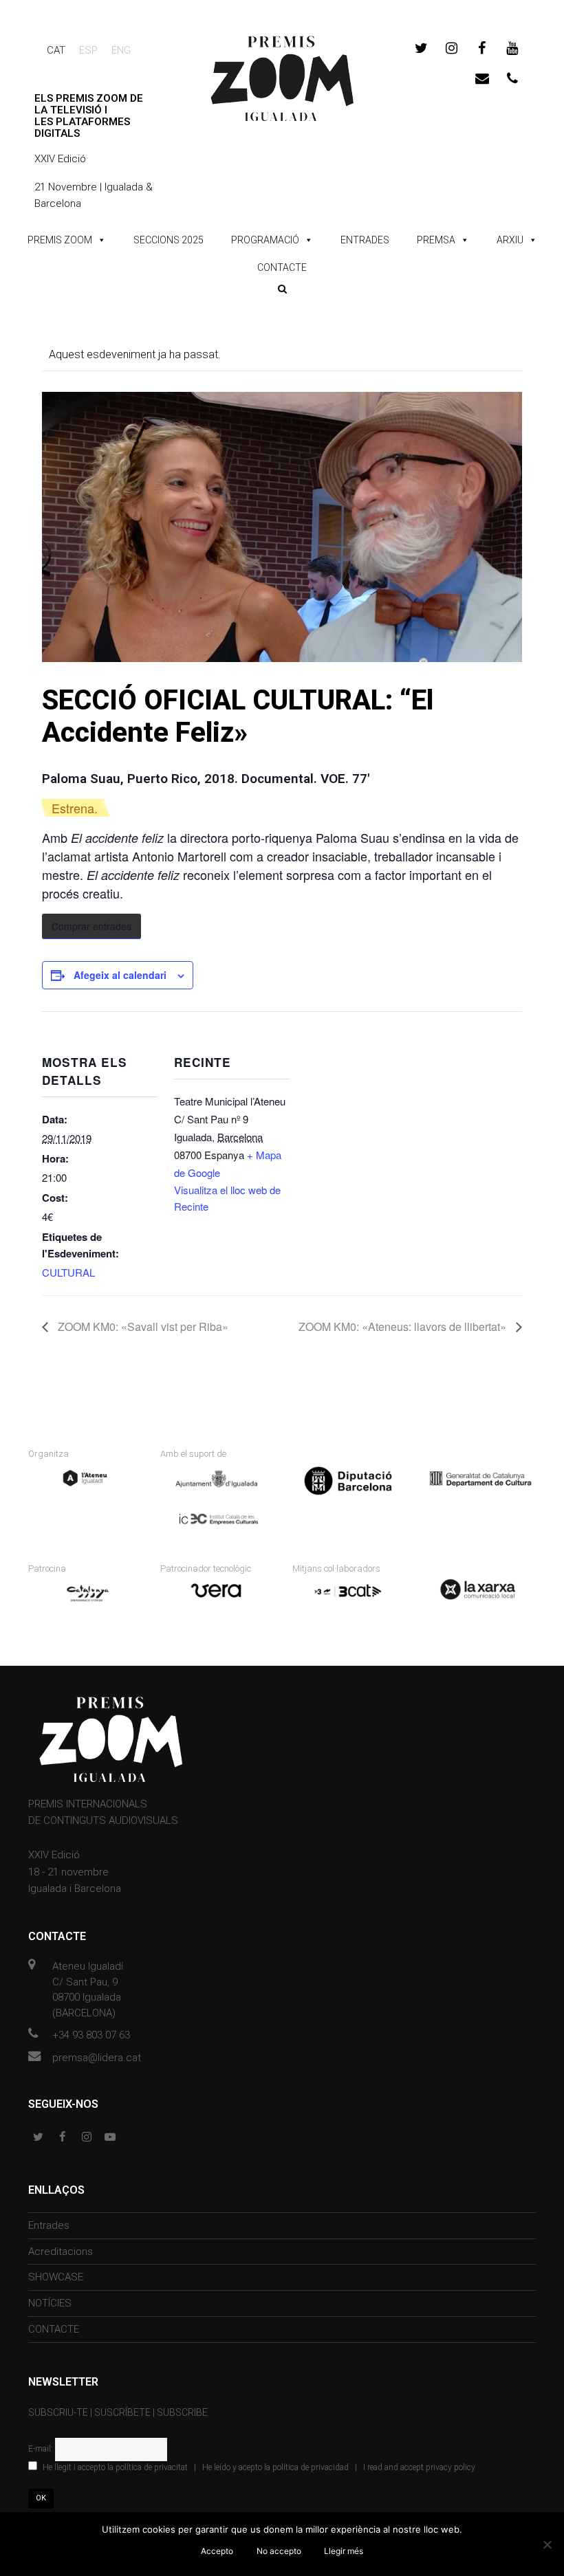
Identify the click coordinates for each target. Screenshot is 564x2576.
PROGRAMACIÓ (265, 240)
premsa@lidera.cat (97, 2058)
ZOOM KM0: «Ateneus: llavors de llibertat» (404, 1326)
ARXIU (510, 240)
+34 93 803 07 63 (91, 2035)
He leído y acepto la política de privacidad (275, 2467)
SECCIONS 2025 (169, 240)
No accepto (279, 2551)
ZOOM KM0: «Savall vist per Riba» (142, 1326)
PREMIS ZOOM (60, 240)
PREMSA (436, 240)
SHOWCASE (56, 2277)
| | (259, 2467)
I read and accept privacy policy (419, 2467)
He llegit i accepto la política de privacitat (115, 2467)
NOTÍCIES (50, 2303)
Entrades (49, 2225)
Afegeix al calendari (120, 975)
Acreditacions (61, 2252)
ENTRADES (365, 240)
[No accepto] (547, 2544)
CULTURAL (68, 1272)
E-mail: (42, 2449)
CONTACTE (282, 267)
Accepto (217, 2551)
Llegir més (344, 2551)
